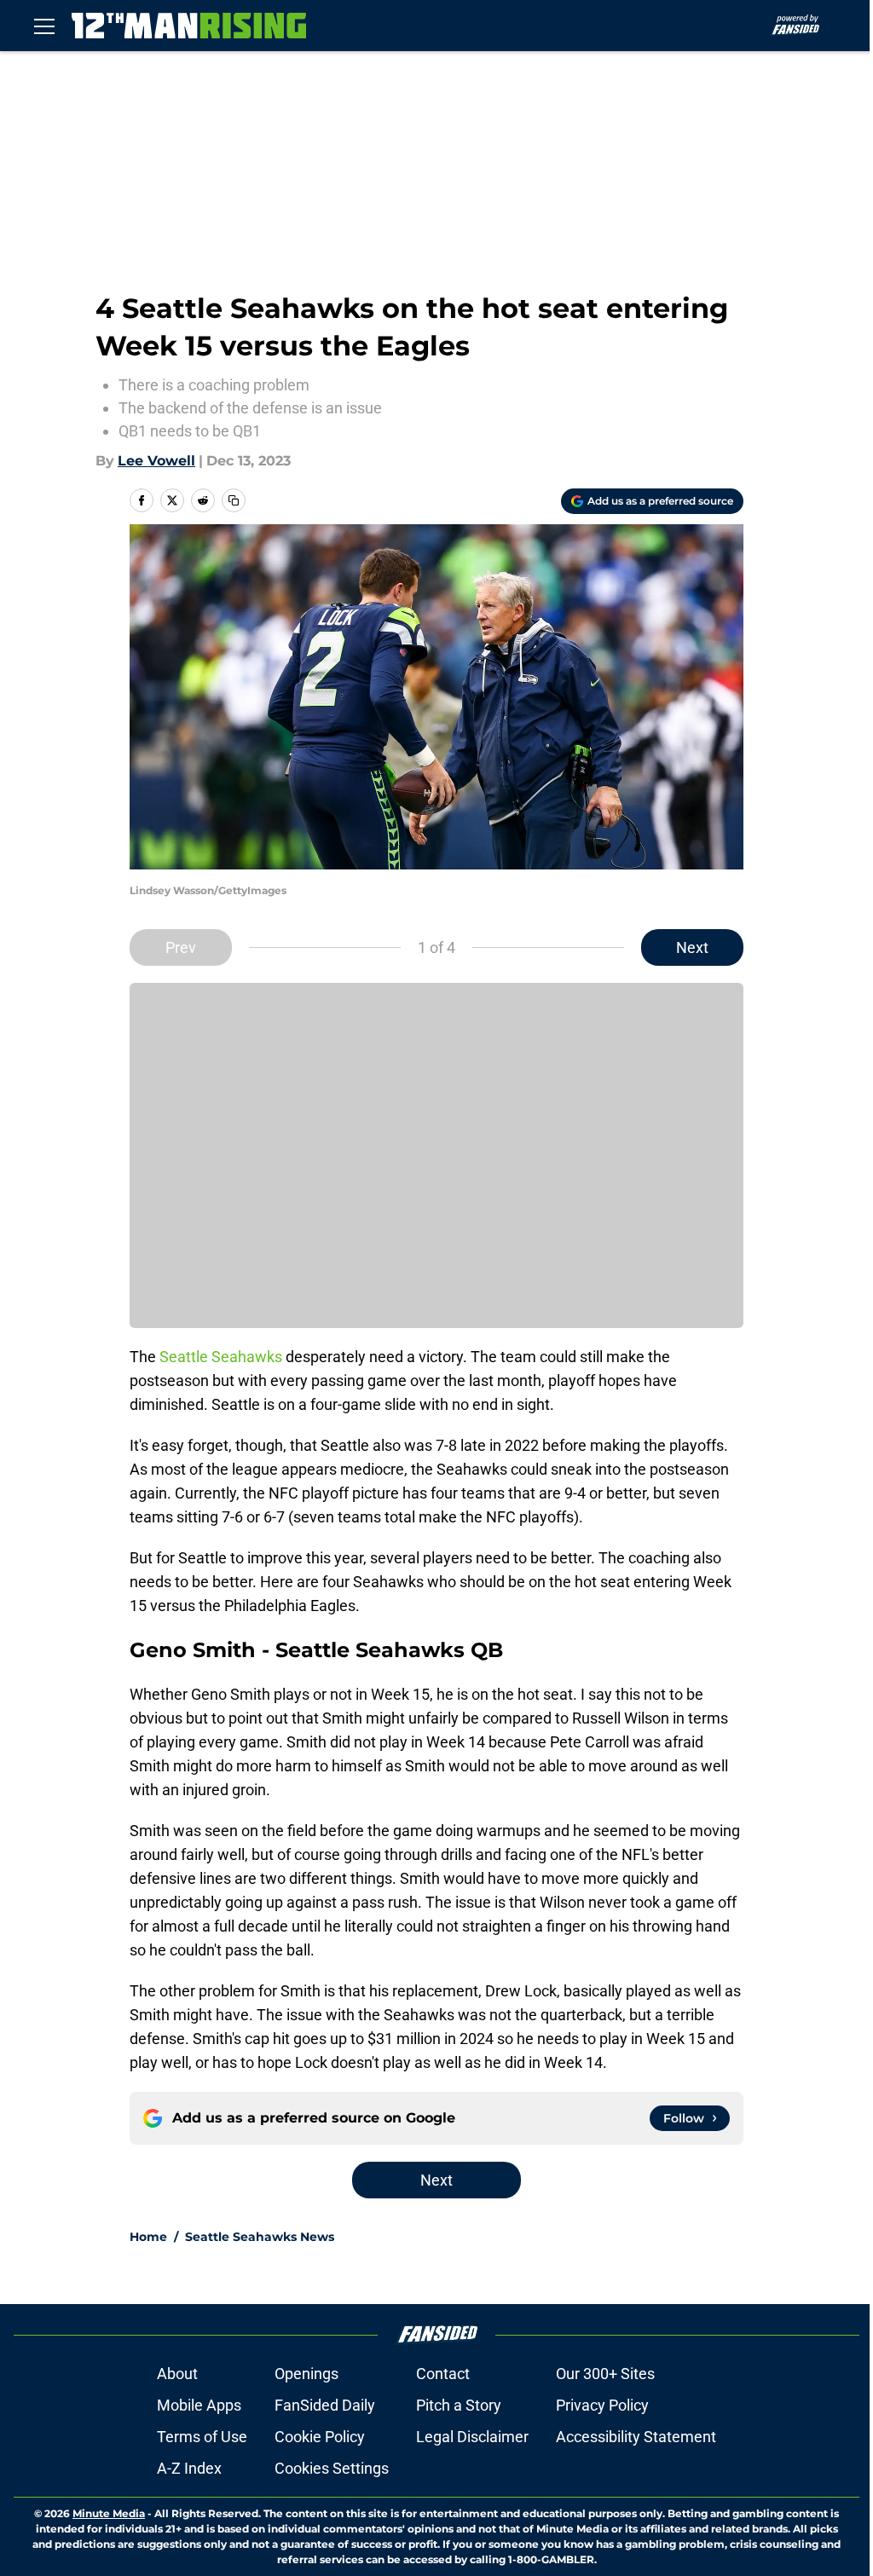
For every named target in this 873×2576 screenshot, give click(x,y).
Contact (443, 2374)
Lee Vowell (156, 461)
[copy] (234, 500)
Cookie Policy (320, 2437)
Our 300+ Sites (605, 2374)
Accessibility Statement (636, 2437)
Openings (306, 2374)
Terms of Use (202, 2437)
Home (148, 2237)
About (177, 2374)
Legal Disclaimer (472, 2437)
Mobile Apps (199, 2405)
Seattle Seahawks (221, 1357)
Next (692, 947)
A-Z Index (189, 2468)
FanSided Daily (325, 2405)
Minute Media (109, 2513)
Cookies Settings (332, 2468)
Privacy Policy (602, 2405)
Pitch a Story (459, 2405)
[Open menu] (44, 26)
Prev (181, 947)
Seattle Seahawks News (260, 2237)
